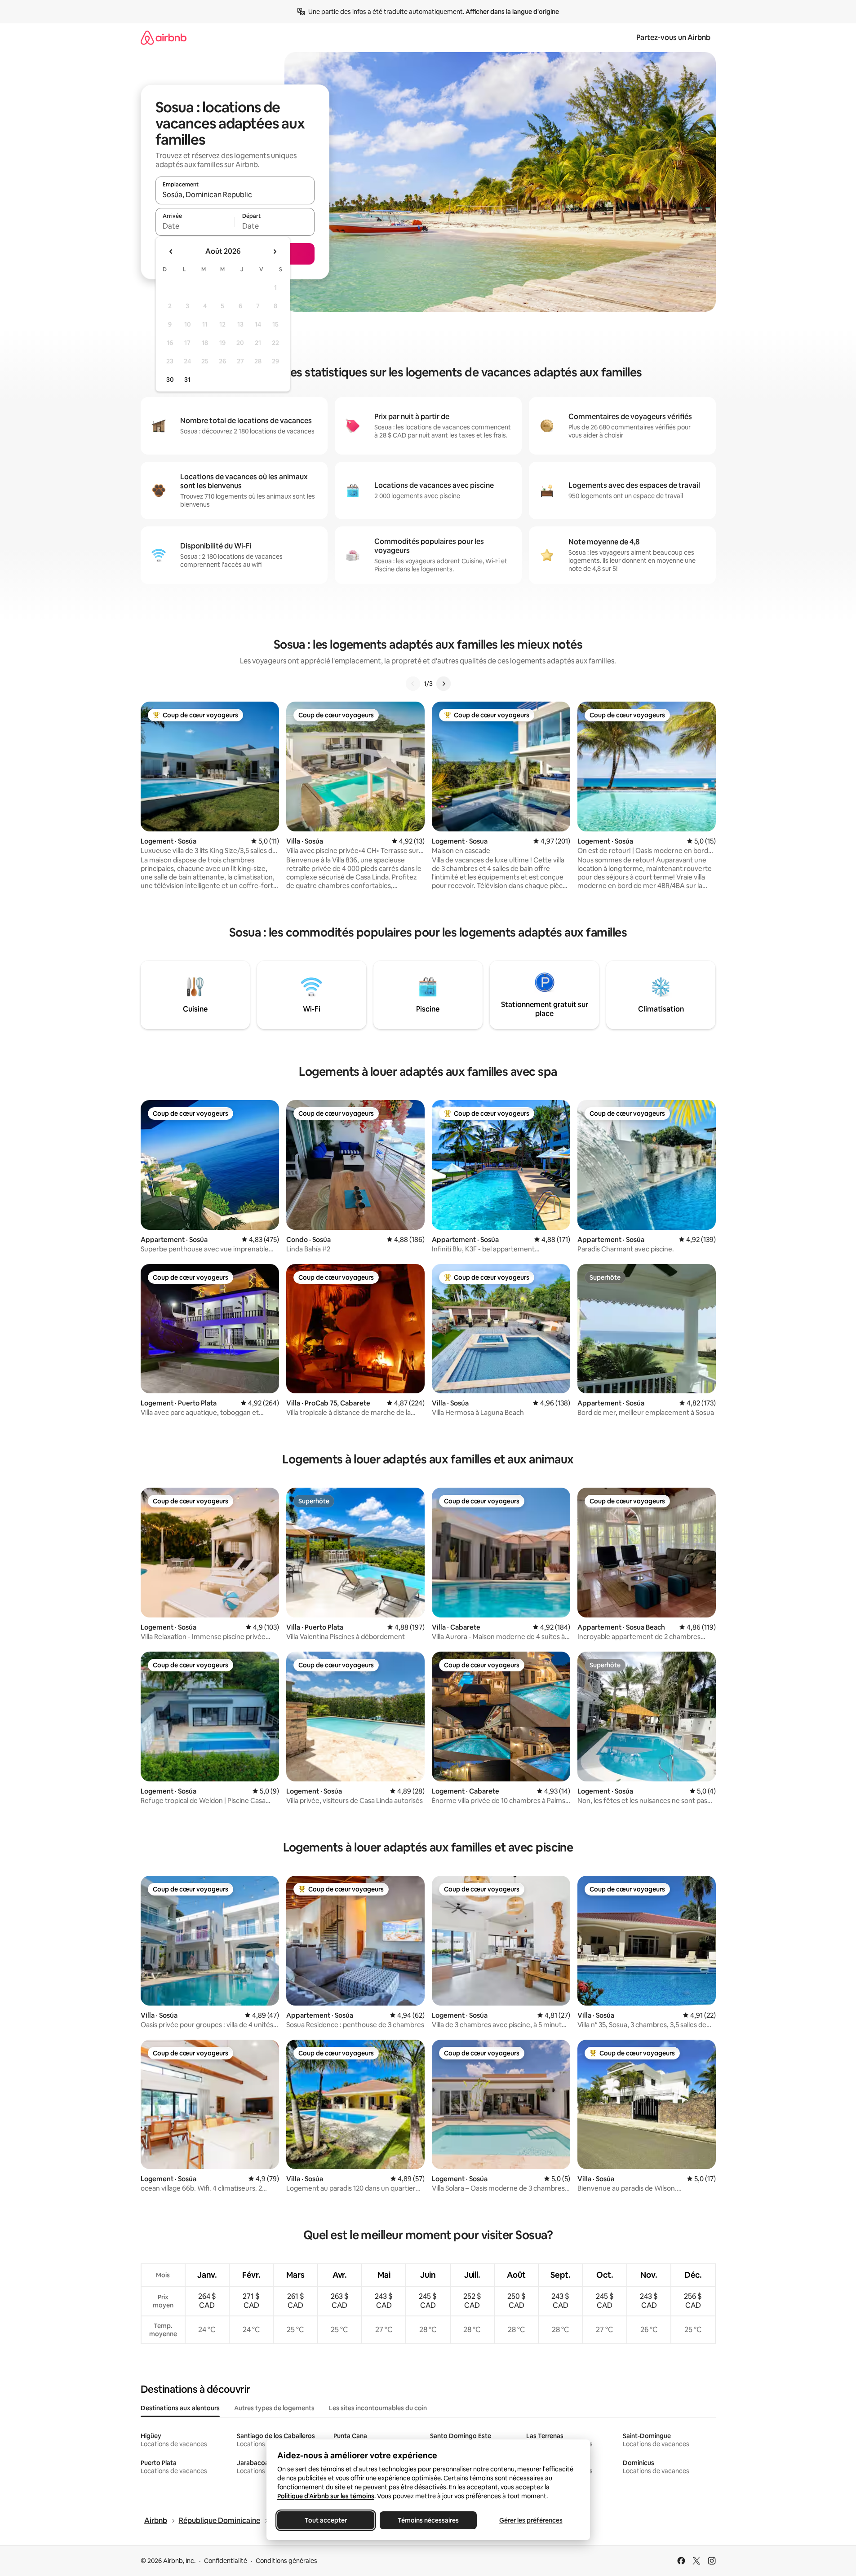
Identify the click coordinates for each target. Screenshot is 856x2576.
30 (170, 380)
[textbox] (195, 226)
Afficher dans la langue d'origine (512, 12)
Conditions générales (286, 2561)
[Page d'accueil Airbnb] (164, 38)
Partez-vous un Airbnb (673, 38)
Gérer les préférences (530, 2520)
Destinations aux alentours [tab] (180, 2408)
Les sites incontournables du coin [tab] (378, 2408)
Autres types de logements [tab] (274, 2408)
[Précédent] (413, 684)
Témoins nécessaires (428, 2520)
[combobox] (235, 194)
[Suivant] (444, 684)
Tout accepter (326, 2520)
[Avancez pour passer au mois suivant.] (275, 252)
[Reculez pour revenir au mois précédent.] (171, 252)
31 (187, 380)
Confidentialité (226, 2561)
